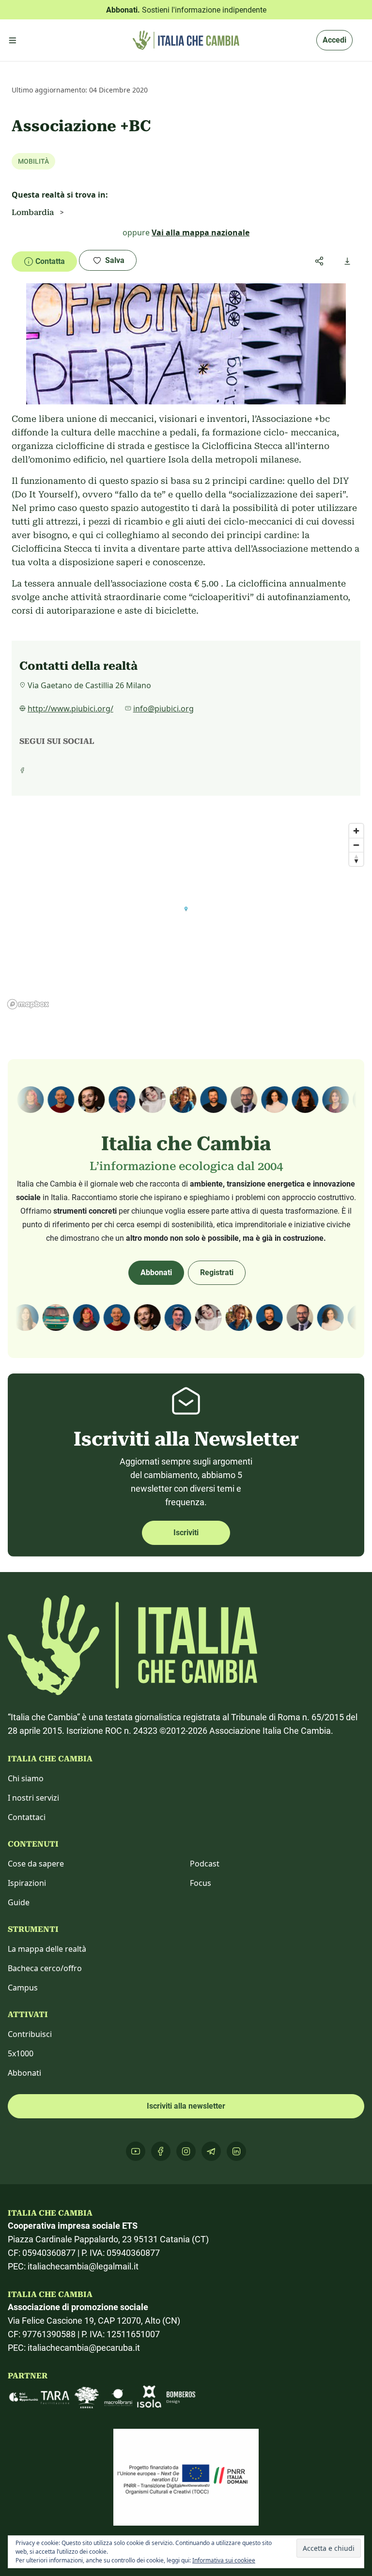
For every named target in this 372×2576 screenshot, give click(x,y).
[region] (186, 916)
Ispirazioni (27, 1883)
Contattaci (27, 1817)
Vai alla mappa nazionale (201, 232)
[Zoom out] (356, 845)
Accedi (334, 40)
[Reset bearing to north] (356, 859)
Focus (201, 1883)
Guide (19, 1902)
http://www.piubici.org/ (70, 709)
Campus (23, 1988)
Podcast (205, 1864)
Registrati (217, 1273)
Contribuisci (30, 2034)
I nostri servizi (33, 1798)
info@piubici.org (163, 709)
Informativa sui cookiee (224, 2560)
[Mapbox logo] (28, 1004)
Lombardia (33, 212)
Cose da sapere (36, 1864)
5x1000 (21, 2053)
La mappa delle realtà (47, 1949)
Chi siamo (26, 1778)
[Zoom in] (356, 831)
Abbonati (156, 1273)
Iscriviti (186, 1533)
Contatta (50, 261)
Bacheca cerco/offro (45, 1968)
